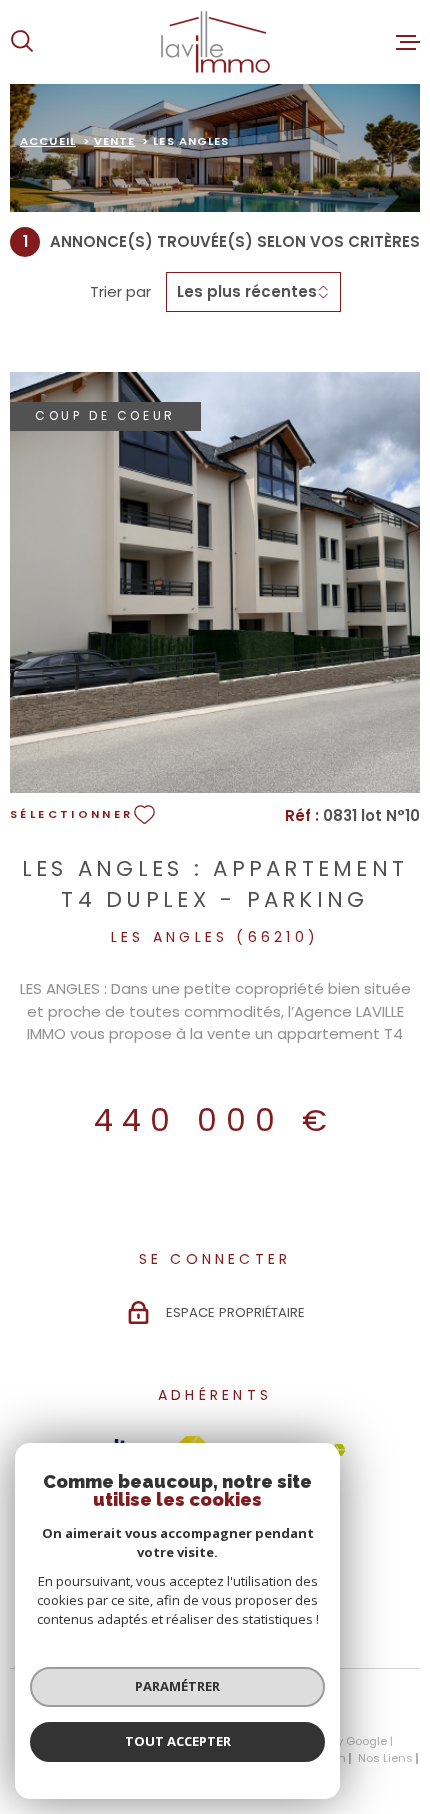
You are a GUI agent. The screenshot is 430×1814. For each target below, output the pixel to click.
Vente (115, 141)
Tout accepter (178, 1741)
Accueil (48, 141)
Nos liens (385, 1758)
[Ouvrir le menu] (408, 42)
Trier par (120, 292)
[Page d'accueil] (215, 42)
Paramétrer (177, 1686)
